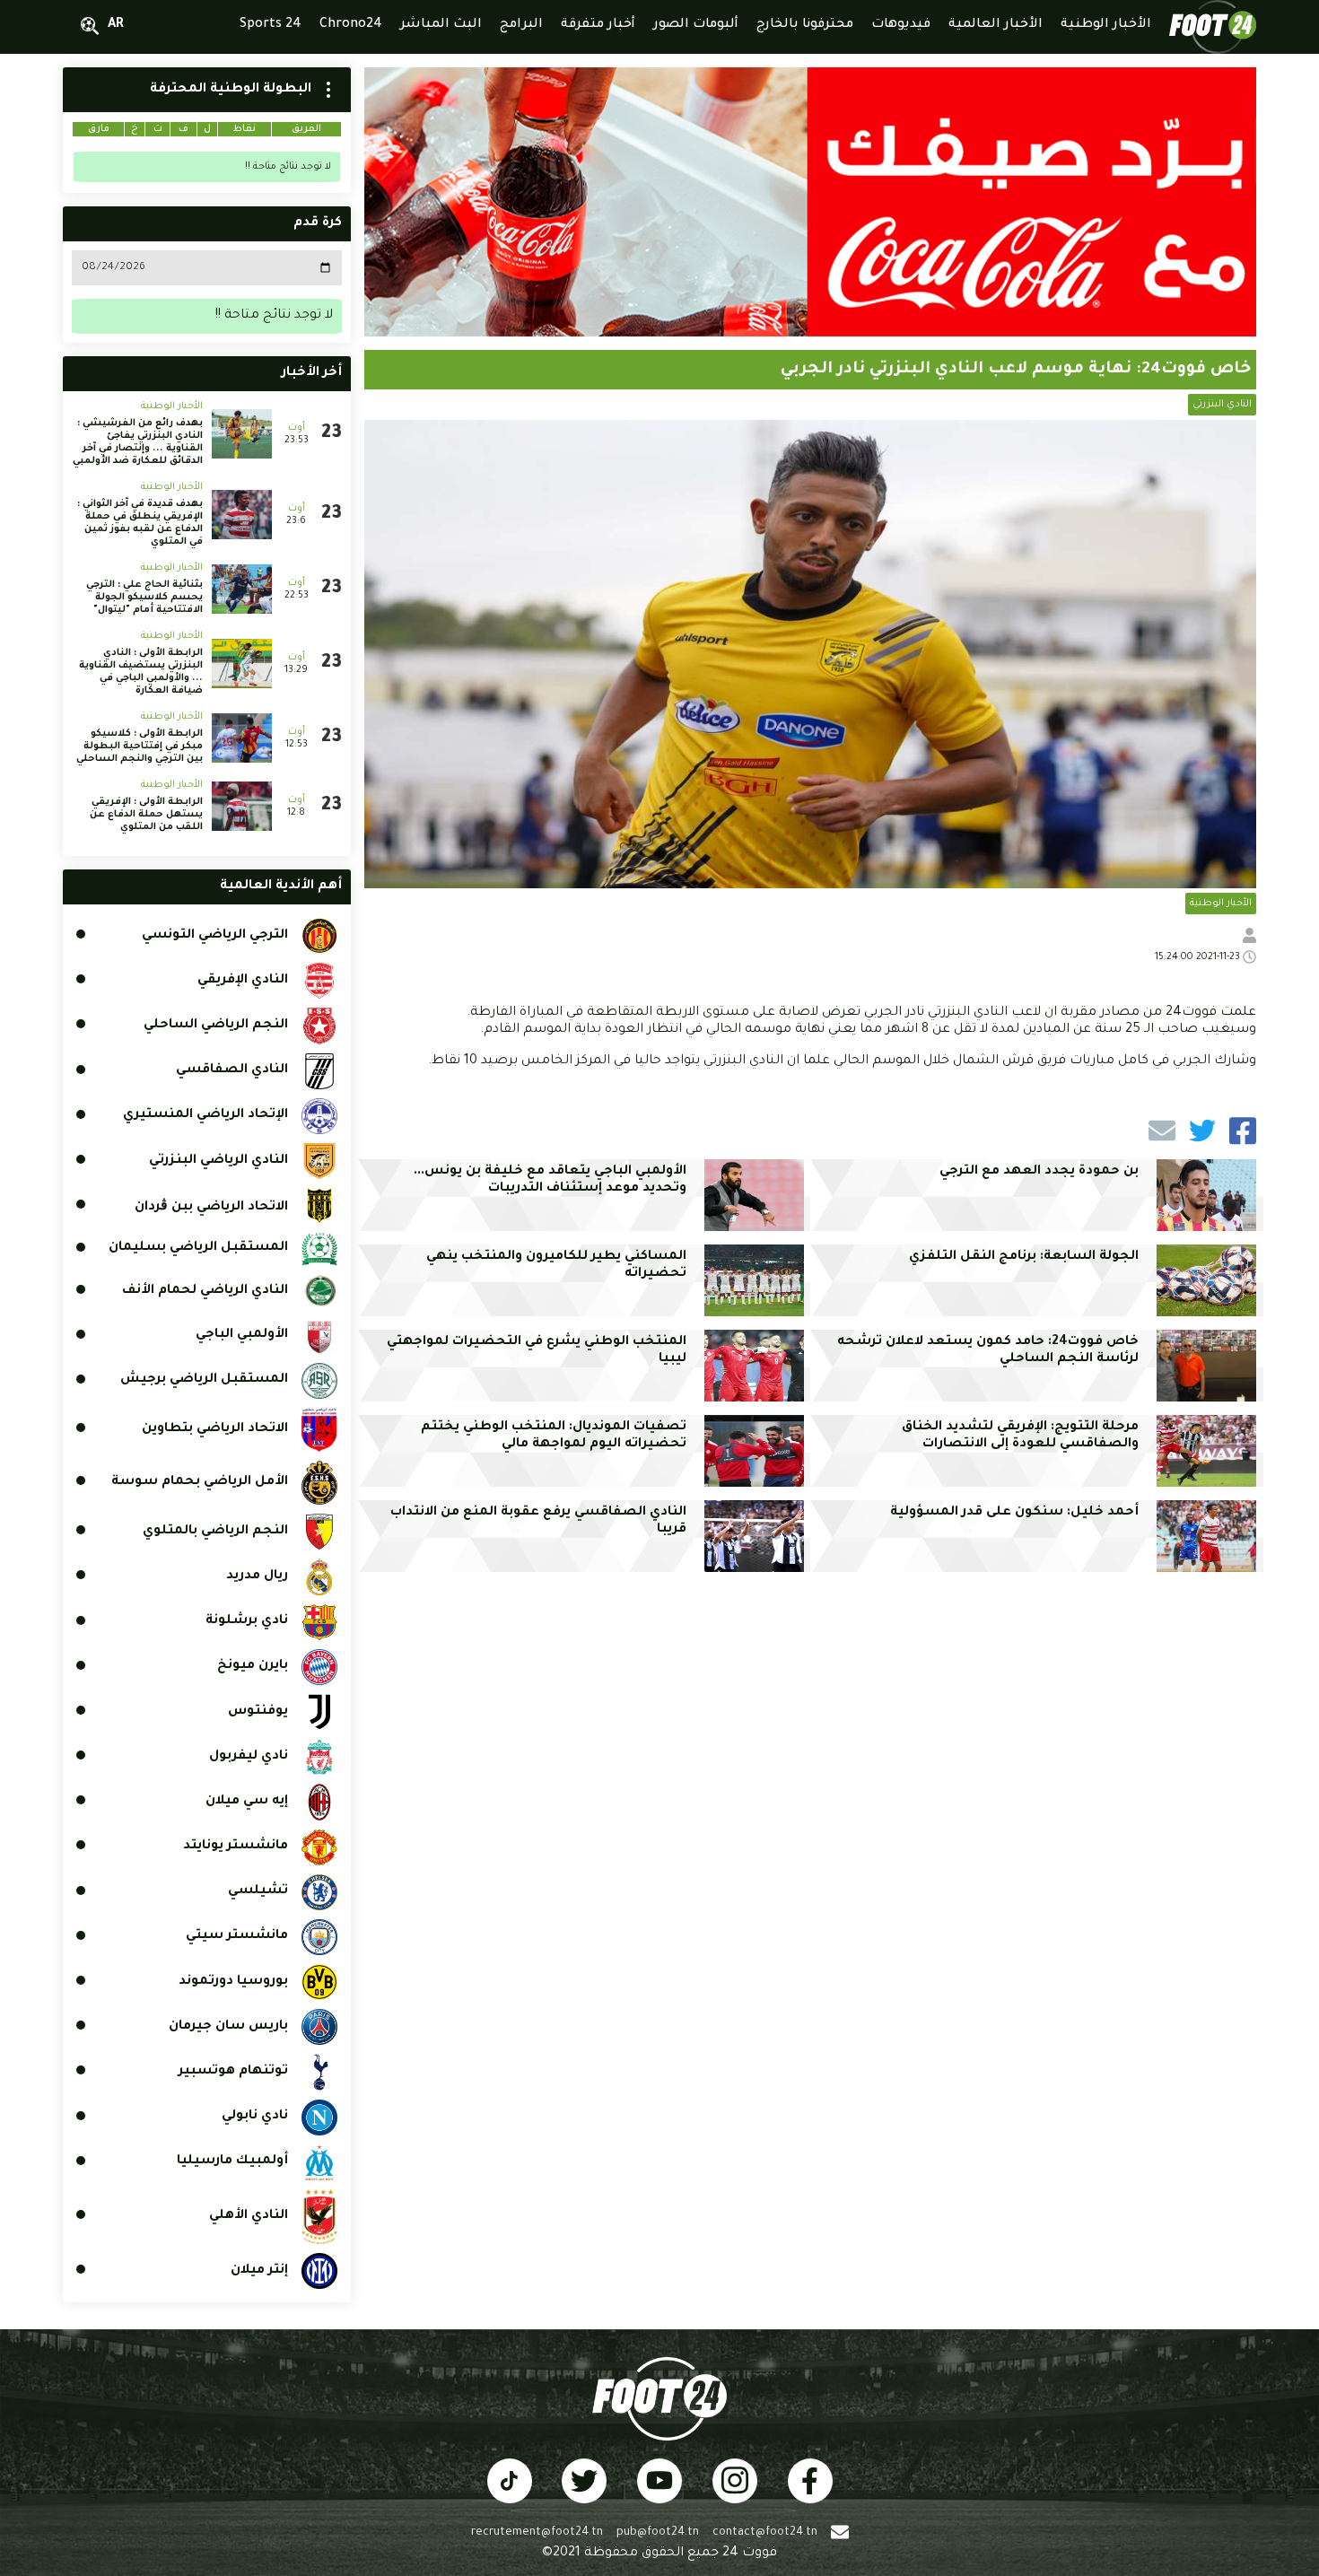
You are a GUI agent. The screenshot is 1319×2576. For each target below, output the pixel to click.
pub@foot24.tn (658, 2533)
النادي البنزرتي (1222, 405)
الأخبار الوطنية (1221, 904)
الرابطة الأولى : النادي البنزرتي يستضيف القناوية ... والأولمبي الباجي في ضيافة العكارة (141, 672)
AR (116, 25)
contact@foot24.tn (765, 2533)
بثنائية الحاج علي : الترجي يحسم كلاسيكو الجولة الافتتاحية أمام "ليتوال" (144, 598)
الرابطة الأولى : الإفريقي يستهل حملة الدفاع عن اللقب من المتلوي (146, 815)
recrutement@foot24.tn (537, 2533)
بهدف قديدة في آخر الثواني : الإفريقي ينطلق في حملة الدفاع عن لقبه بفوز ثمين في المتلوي (140, 523)
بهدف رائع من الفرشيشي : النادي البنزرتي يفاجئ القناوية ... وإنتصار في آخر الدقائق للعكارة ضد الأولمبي (138, 442)
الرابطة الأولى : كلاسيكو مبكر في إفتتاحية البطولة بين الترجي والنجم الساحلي (140, 747)
